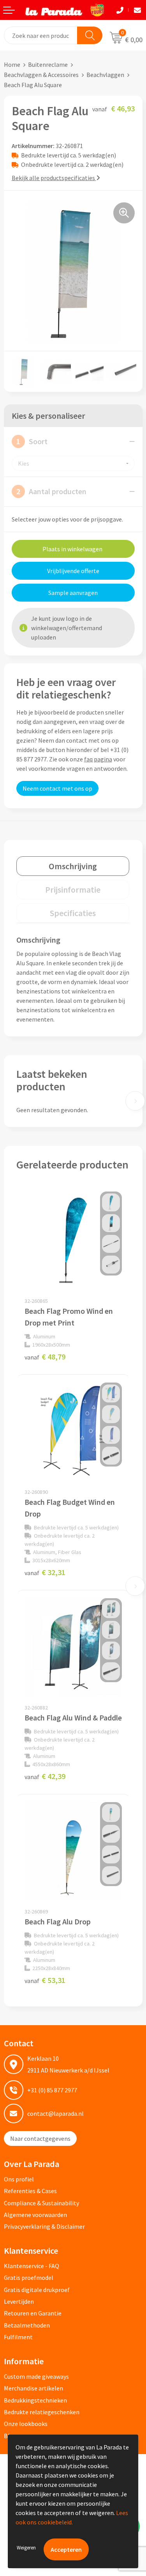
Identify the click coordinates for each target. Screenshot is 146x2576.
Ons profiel (19, 2179)
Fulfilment (18, 2337)
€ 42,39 (45, 1776)
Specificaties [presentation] (73, 913)
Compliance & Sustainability (41, 2203)
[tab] (73, 866)
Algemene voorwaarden (35, 2215)
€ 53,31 (45, 1980)
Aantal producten (51, 491)
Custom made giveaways (36, 2376)
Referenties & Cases (30, 2191)
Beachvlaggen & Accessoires (41, 75)
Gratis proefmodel (29, 2278)
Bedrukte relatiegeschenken (42, 2412)
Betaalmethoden (27, 2325)
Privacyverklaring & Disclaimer (44, 2226)
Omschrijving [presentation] (73, 866)
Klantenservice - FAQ (32, 2266)
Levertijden (19, 2301)
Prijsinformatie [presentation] (73, 890)
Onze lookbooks (26, 2424)
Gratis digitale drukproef (37, 2290)
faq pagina (98, 759)
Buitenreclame (48, 64)
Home (12, 64)
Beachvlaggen (105, 75)
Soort (32, 441)
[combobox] (41, 35)
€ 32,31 (45, 1572)
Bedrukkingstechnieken (35, 2400)
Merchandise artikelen (33, 2388)
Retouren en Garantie (33, 2313)
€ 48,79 (45, 1357)
